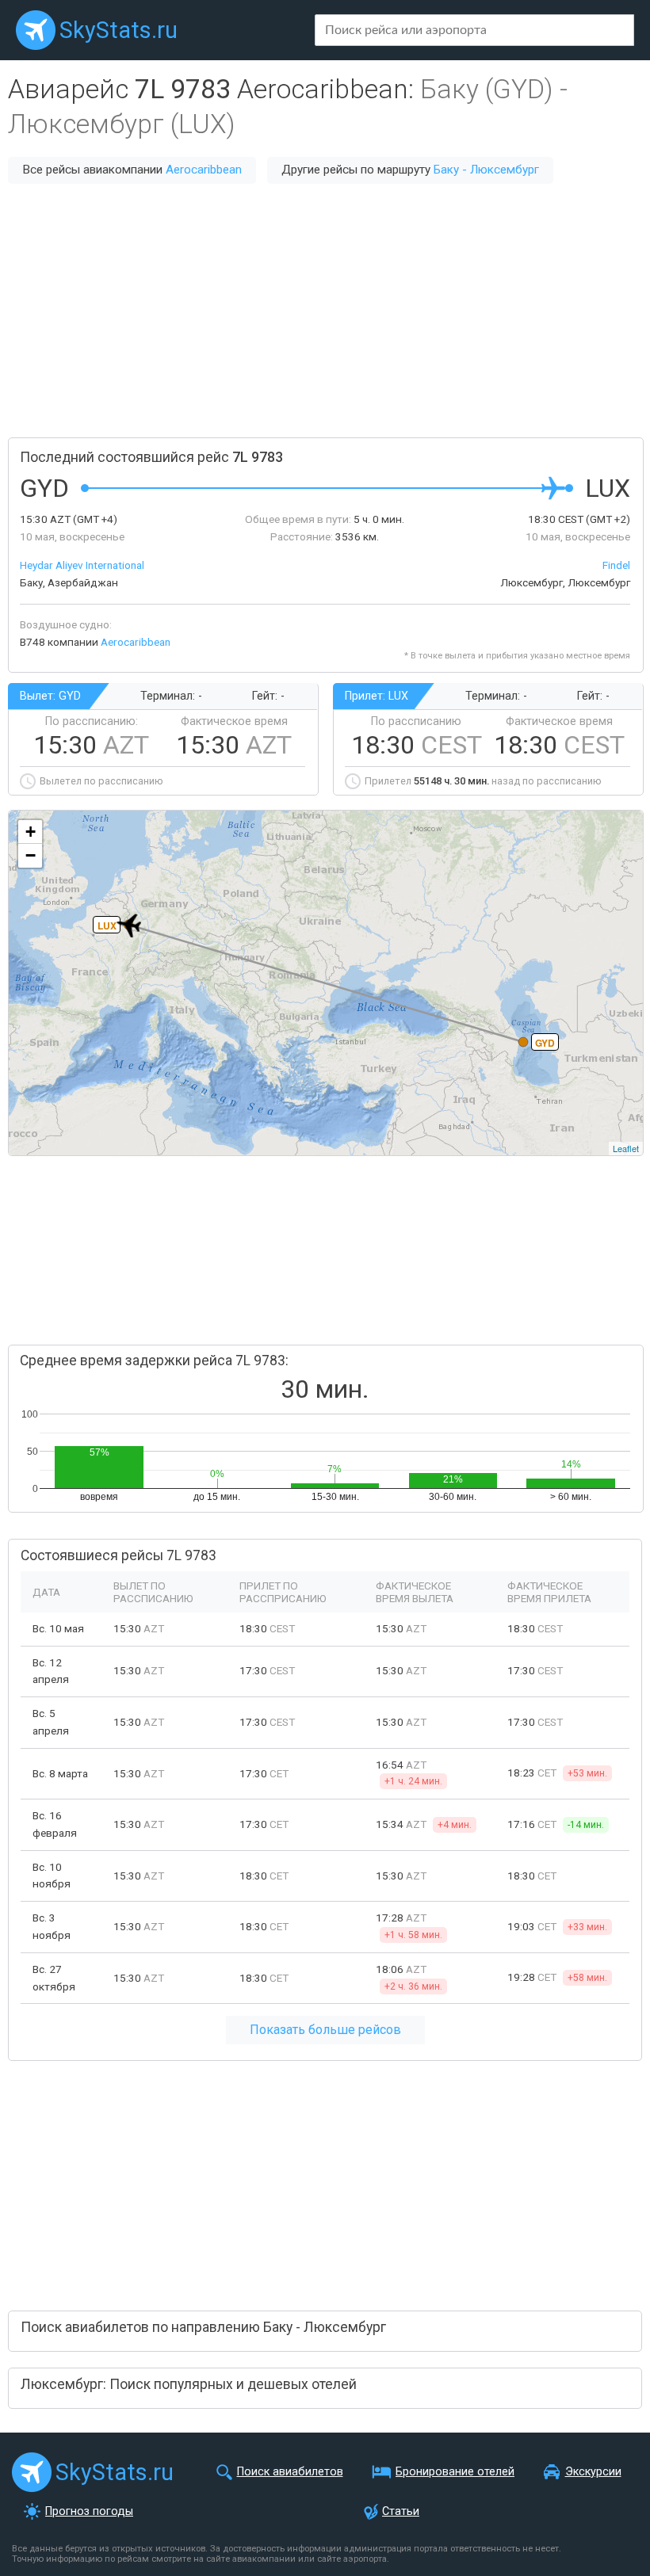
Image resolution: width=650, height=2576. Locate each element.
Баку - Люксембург (486, 170)
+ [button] (31, 832)
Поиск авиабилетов (290, 2472)
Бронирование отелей (455, 2472)
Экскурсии (593, 2472)
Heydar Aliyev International (82, 565)
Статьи (401, 2511)
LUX (107, 925)
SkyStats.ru (119, 30)
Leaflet (626, 1148)
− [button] (31, 855)
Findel (616, 565)
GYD (545, 1043)
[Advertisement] (325, 311)
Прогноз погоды (89, 2511)
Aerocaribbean (204, 170)
